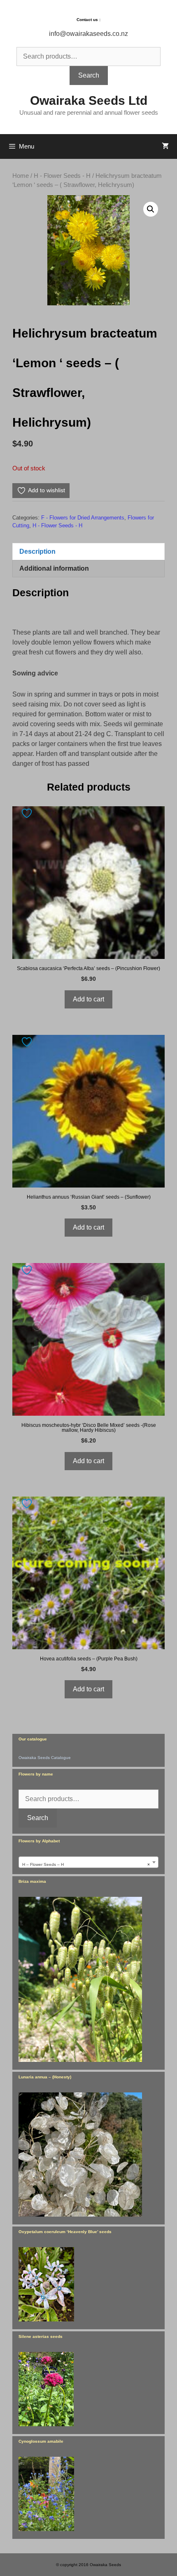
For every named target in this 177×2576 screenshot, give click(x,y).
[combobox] (88, 1862)
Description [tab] (37, 551)
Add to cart (88, 999)
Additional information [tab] (54, 568)
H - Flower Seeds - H (62, 176)
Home (21, 176)
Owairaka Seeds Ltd (89, 100)
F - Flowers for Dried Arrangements (83, 518)
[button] (151, 209)
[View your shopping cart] (165, 146)
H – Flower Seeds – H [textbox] (86, 1864)
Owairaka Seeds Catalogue (45, 1758)
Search (89, 75)
